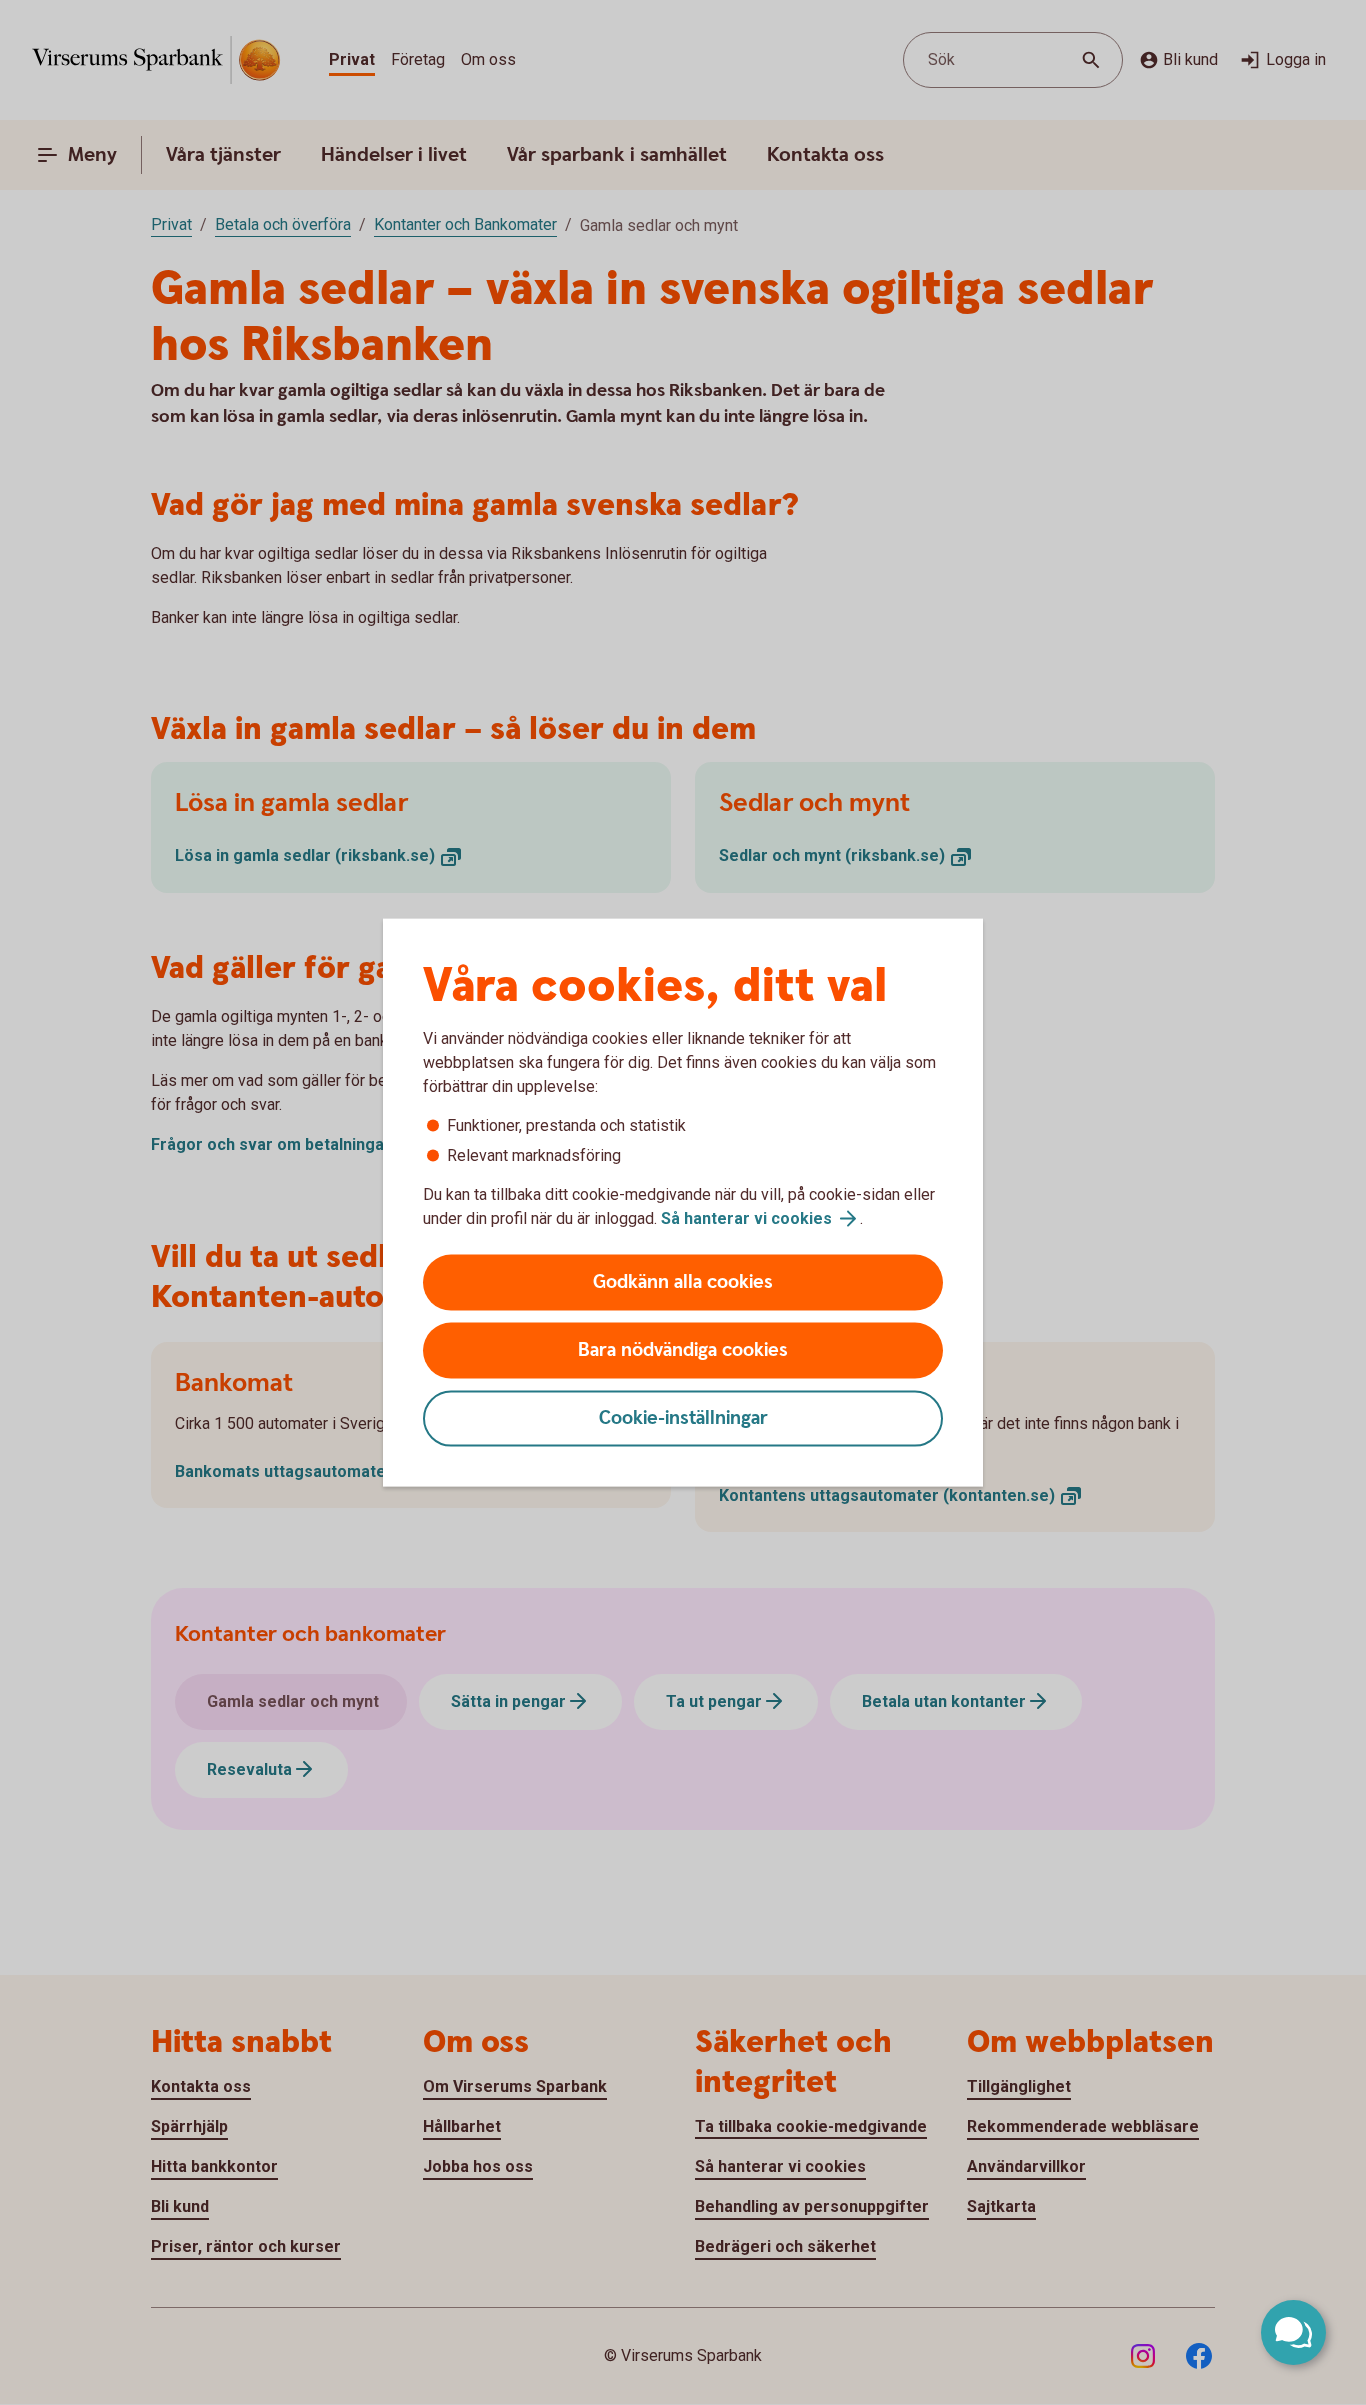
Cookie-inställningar (683, 1418)
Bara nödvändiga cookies (683, 1350)
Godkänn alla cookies (683, 1282)
